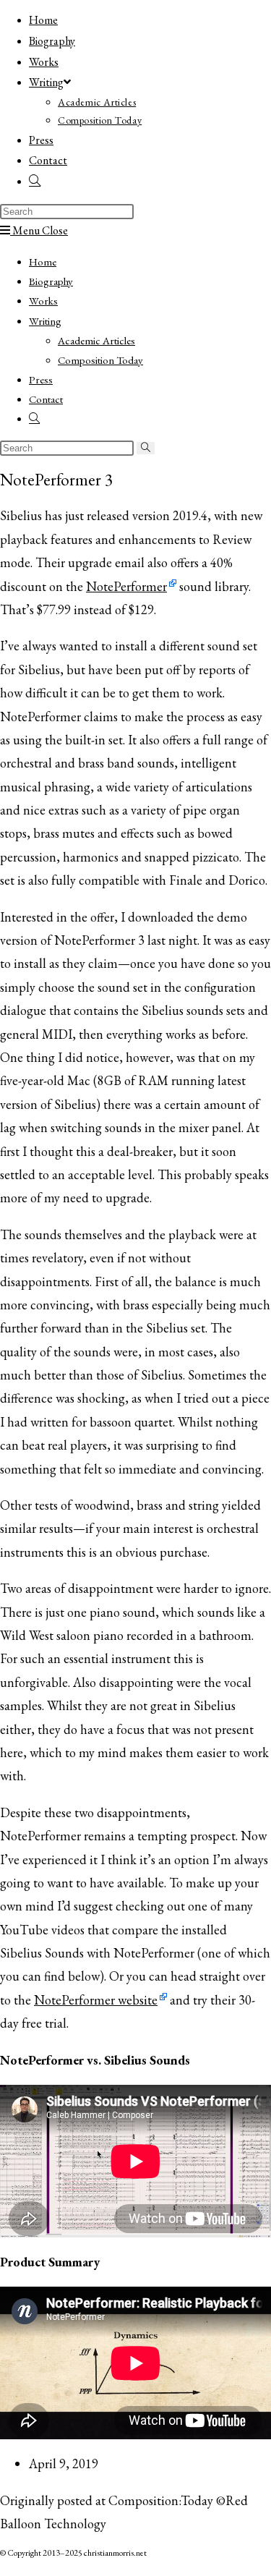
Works (43, 301)
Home (43, 262)
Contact (46, 399)
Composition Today (100, 360)
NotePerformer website (96, 2000)
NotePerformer (126, 586)
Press (41, 379)
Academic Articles (96, 340)
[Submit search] (146, 448)
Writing (45, 321)
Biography (51, 281)
